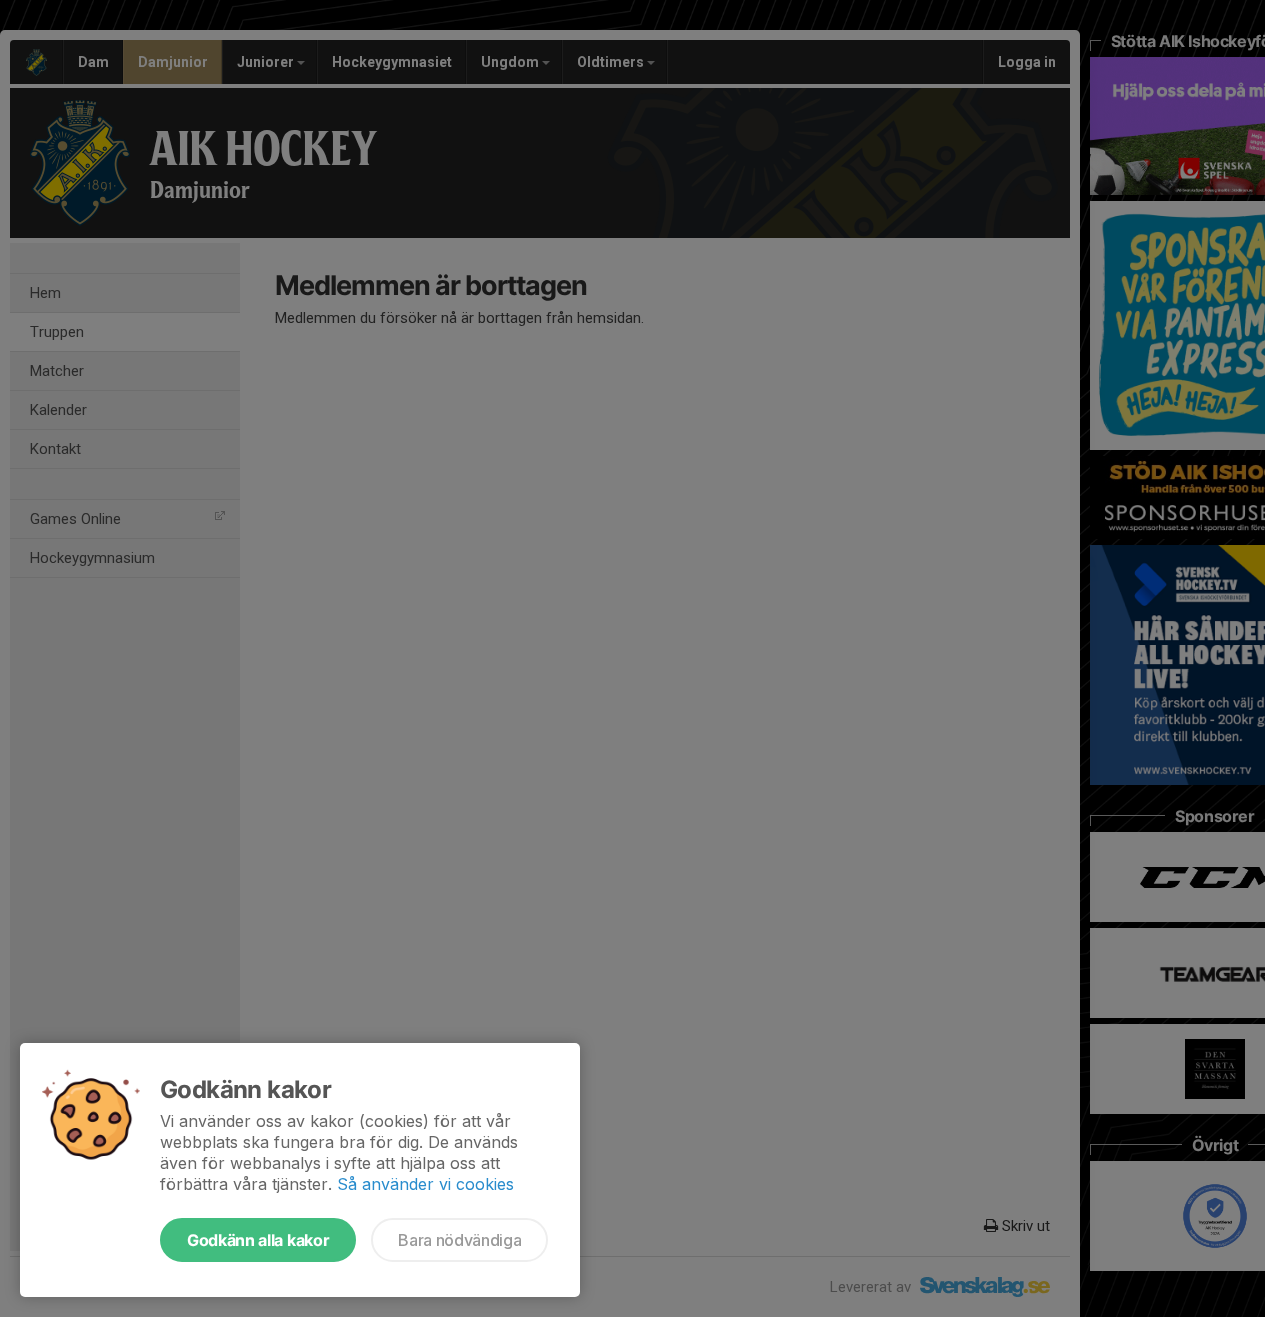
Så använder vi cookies (425, 1184)
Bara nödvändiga (459, 1240)
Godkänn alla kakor (258, 1240)
